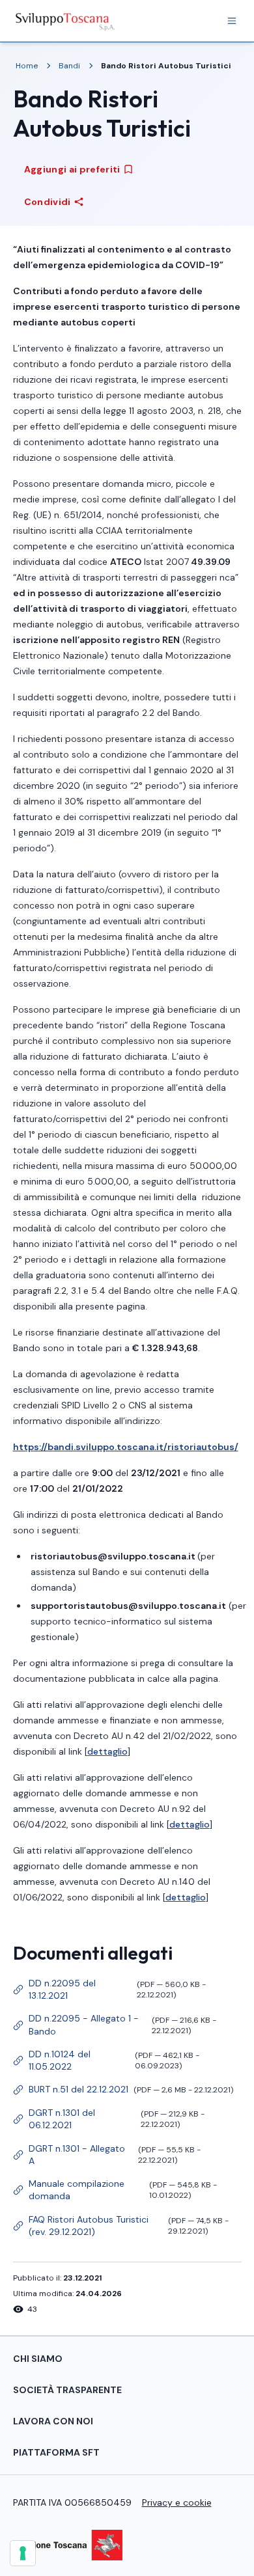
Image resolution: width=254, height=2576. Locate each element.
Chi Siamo (38, 2359)
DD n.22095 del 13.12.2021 (110, 1989)
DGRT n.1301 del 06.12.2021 (109, 2119)
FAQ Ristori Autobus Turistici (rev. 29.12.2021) (121, 2226)
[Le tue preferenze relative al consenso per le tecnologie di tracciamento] (23, 2553)
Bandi (69, 66)
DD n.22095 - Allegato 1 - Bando (115, 2024)
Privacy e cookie (177, 2502)
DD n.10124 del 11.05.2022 (106, 2060)
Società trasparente (67, 2390)
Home (27, 66)
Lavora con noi (53, 2421)
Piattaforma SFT (56, 2452)
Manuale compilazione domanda (115, 2190)
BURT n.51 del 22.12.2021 (123, 2091)
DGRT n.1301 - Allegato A (107, 2155)
